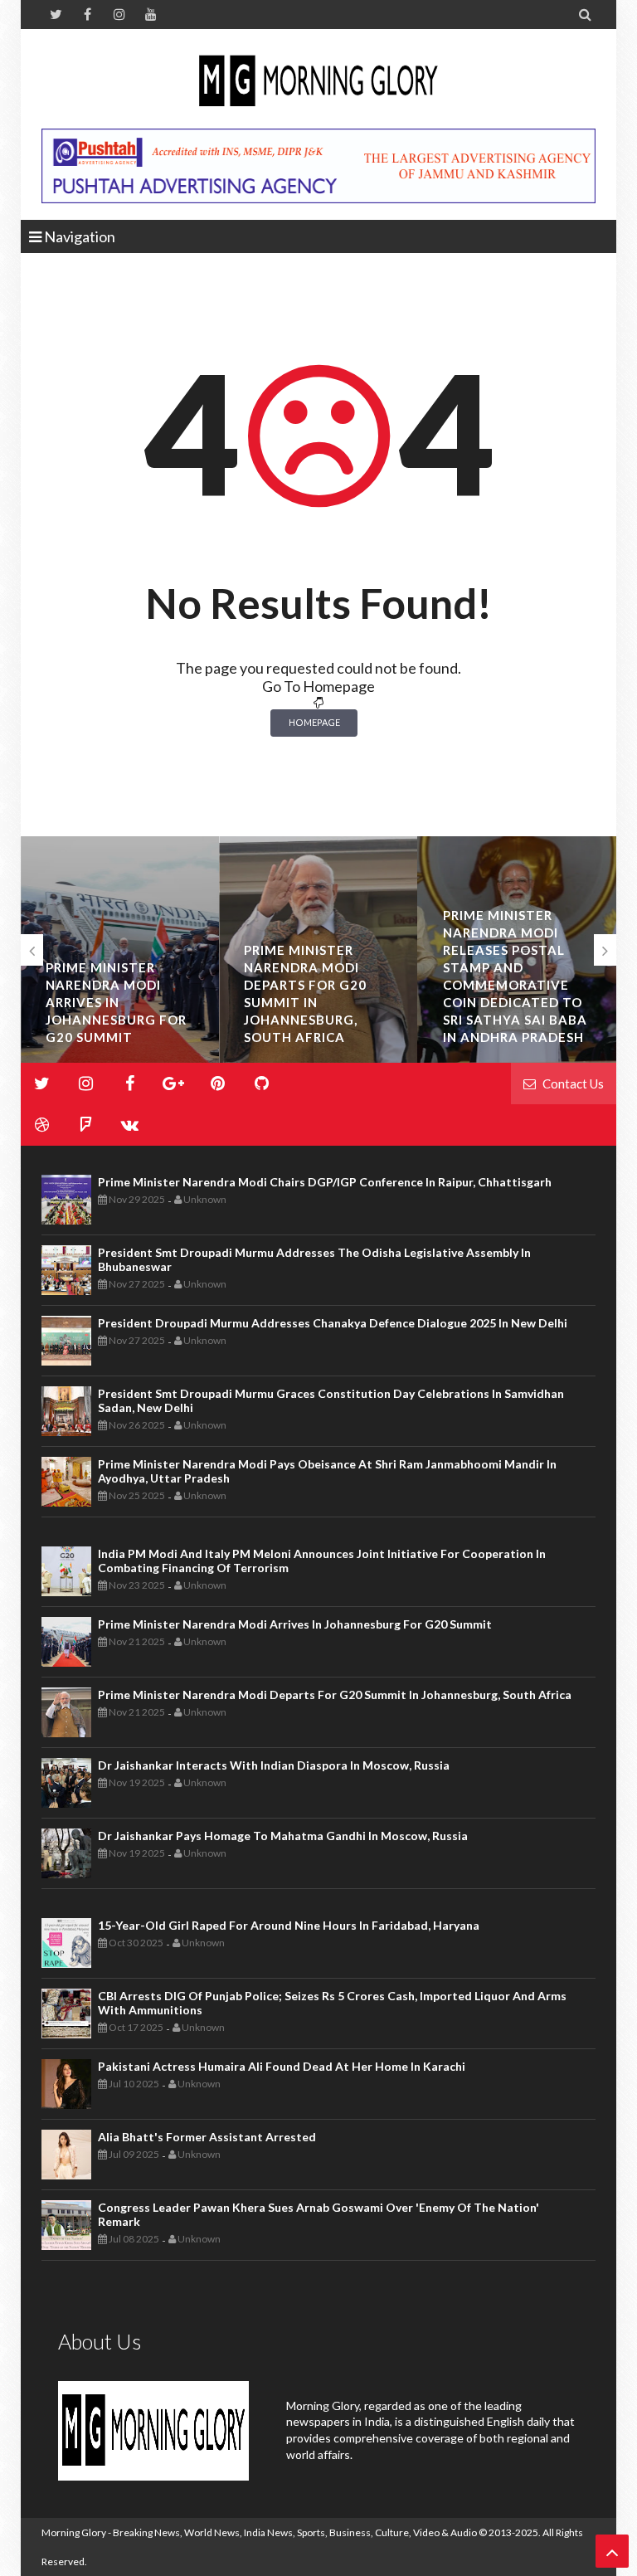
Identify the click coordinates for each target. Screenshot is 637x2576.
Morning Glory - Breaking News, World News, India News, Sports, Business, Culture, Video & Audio (259, 2532)
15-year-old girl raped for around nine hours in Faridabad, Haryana (289, 1925)
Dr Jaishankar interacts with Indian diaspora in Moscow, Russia (274, 1765)
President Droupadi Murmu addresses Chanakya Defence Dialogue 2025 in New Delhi (333, 1323)
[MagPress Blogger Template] (318, 83)
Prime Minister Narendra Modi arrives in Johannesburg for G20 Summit (116, 1002)
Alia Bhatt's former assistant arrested (207, 2137)
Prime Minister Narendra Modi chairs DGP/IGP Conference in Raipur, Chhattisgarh (325, 1182)
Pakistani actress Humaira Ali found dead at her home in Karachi (282, 2066)
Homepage (314, 722)
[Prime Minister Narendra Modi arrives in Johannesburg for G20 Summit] (120, 950)
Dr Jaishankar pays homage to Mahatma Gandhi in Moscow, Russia (283, 1836)
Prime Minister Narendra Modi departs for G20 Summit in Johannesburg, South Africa (335, 1695)
